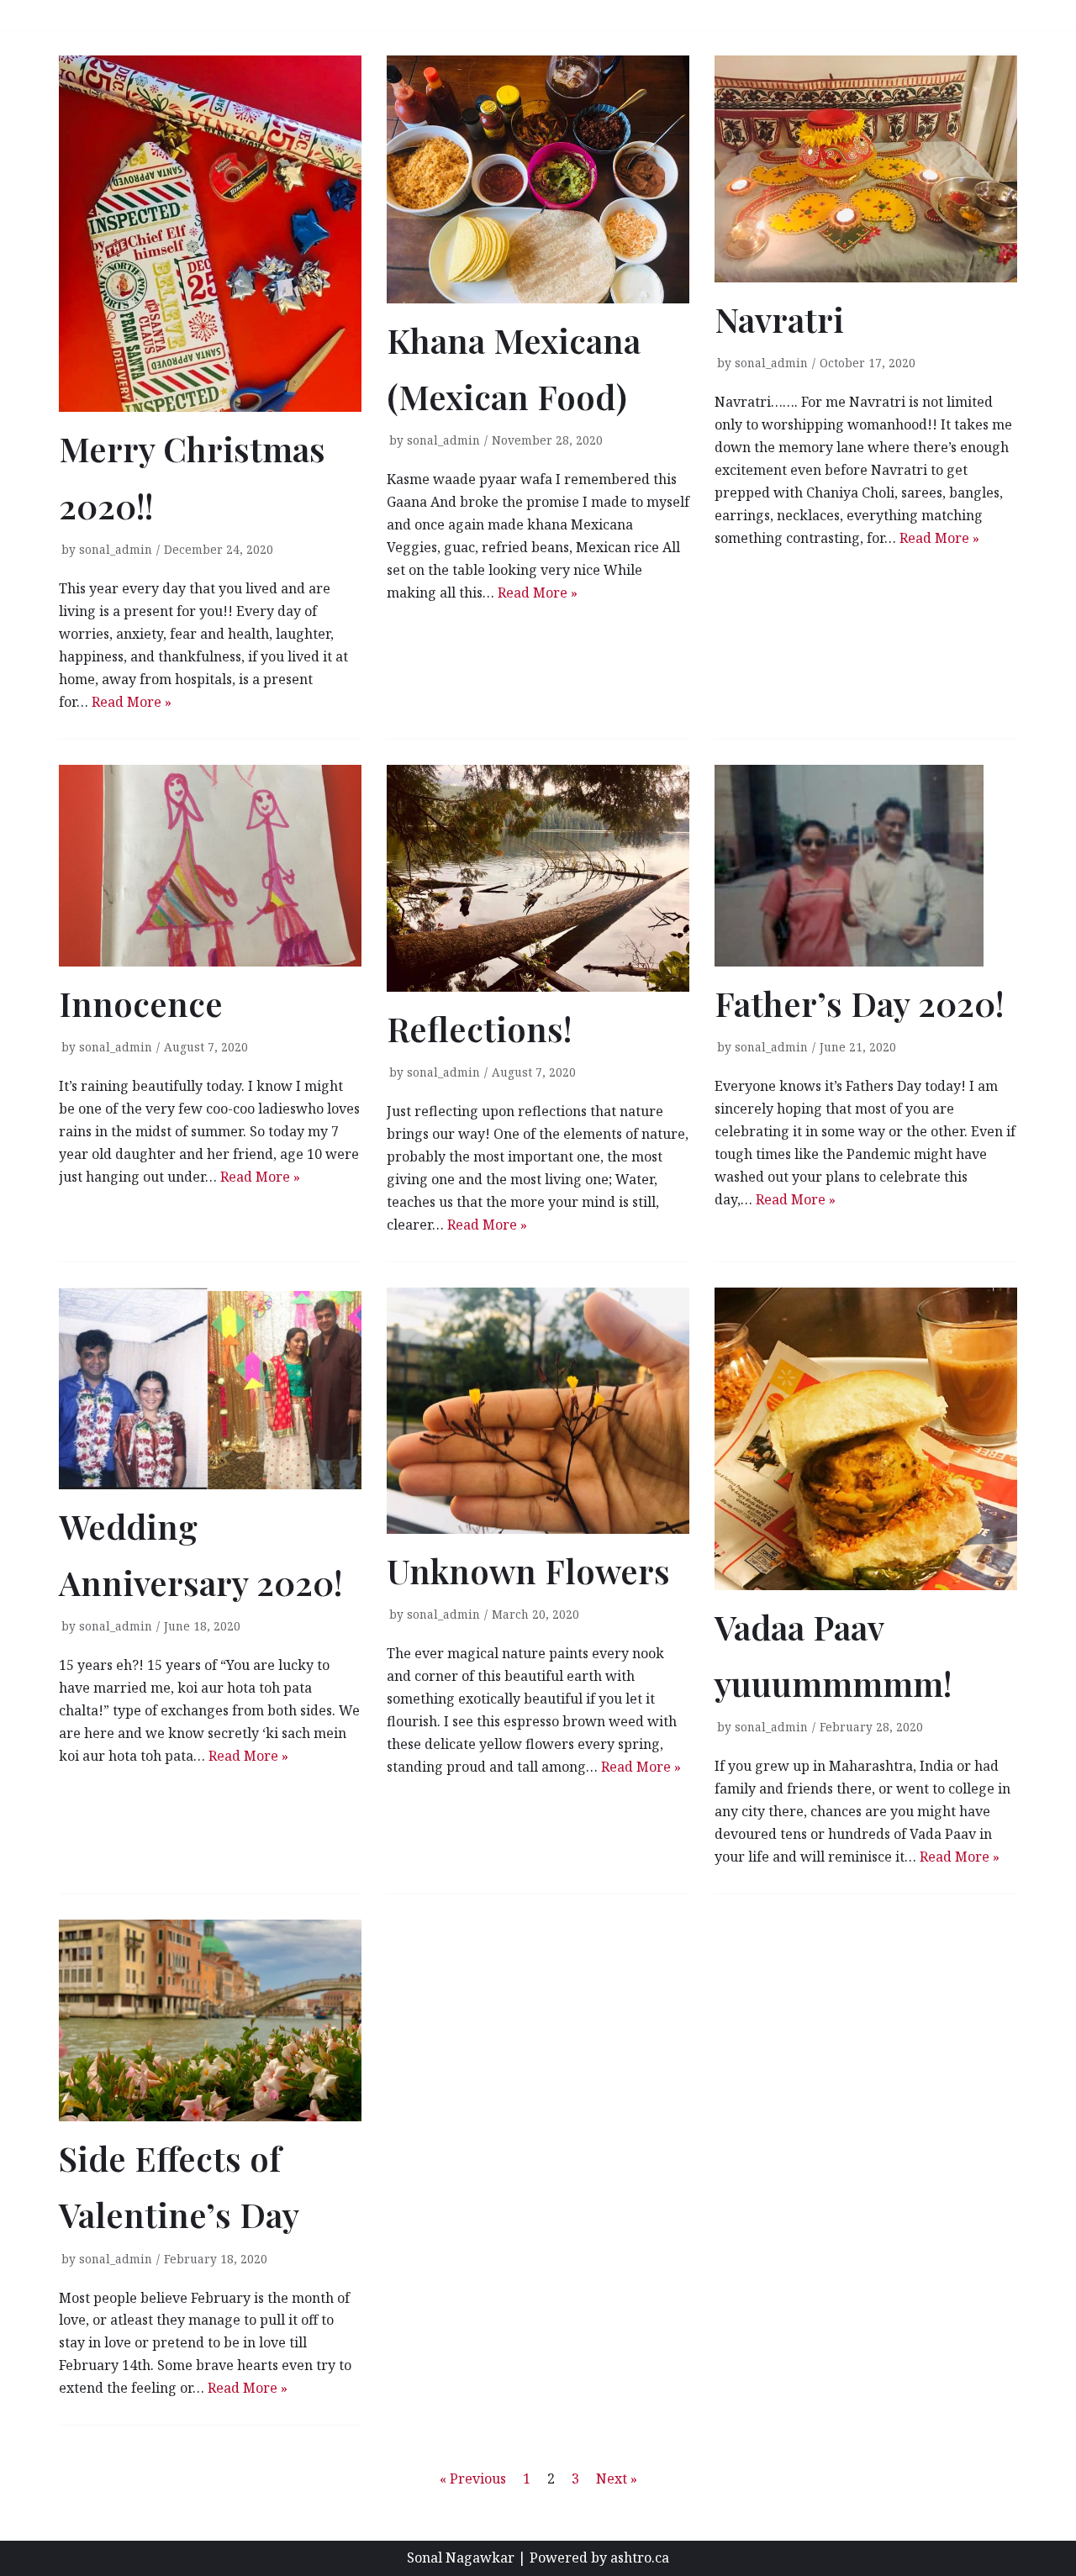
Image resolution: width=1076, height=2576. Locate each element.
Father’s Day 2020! (859, 1003)
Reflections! (479, 1028)
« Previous (473, 2479)
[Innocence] (210, 866)
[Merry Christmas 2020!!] (210, 234)
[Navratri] (866, 169)
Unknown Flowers (528, 1570)
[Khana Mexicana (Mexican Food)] (538, 179)
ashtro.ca (640, 2558)
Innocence (141, 1003)
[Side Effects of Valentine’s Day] (210, 2020)
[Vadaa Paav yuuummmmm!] (866, 1439)
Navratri (779, 319)
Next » (617, 2479)
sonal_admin (116, 549)
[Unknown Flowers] (538, 1411)
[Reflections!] (538, 878)
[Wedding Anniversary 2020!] (210, 1388)
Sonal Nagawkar (461, 2558)
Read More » (132, 702)
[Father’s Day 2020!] (866, 866)
